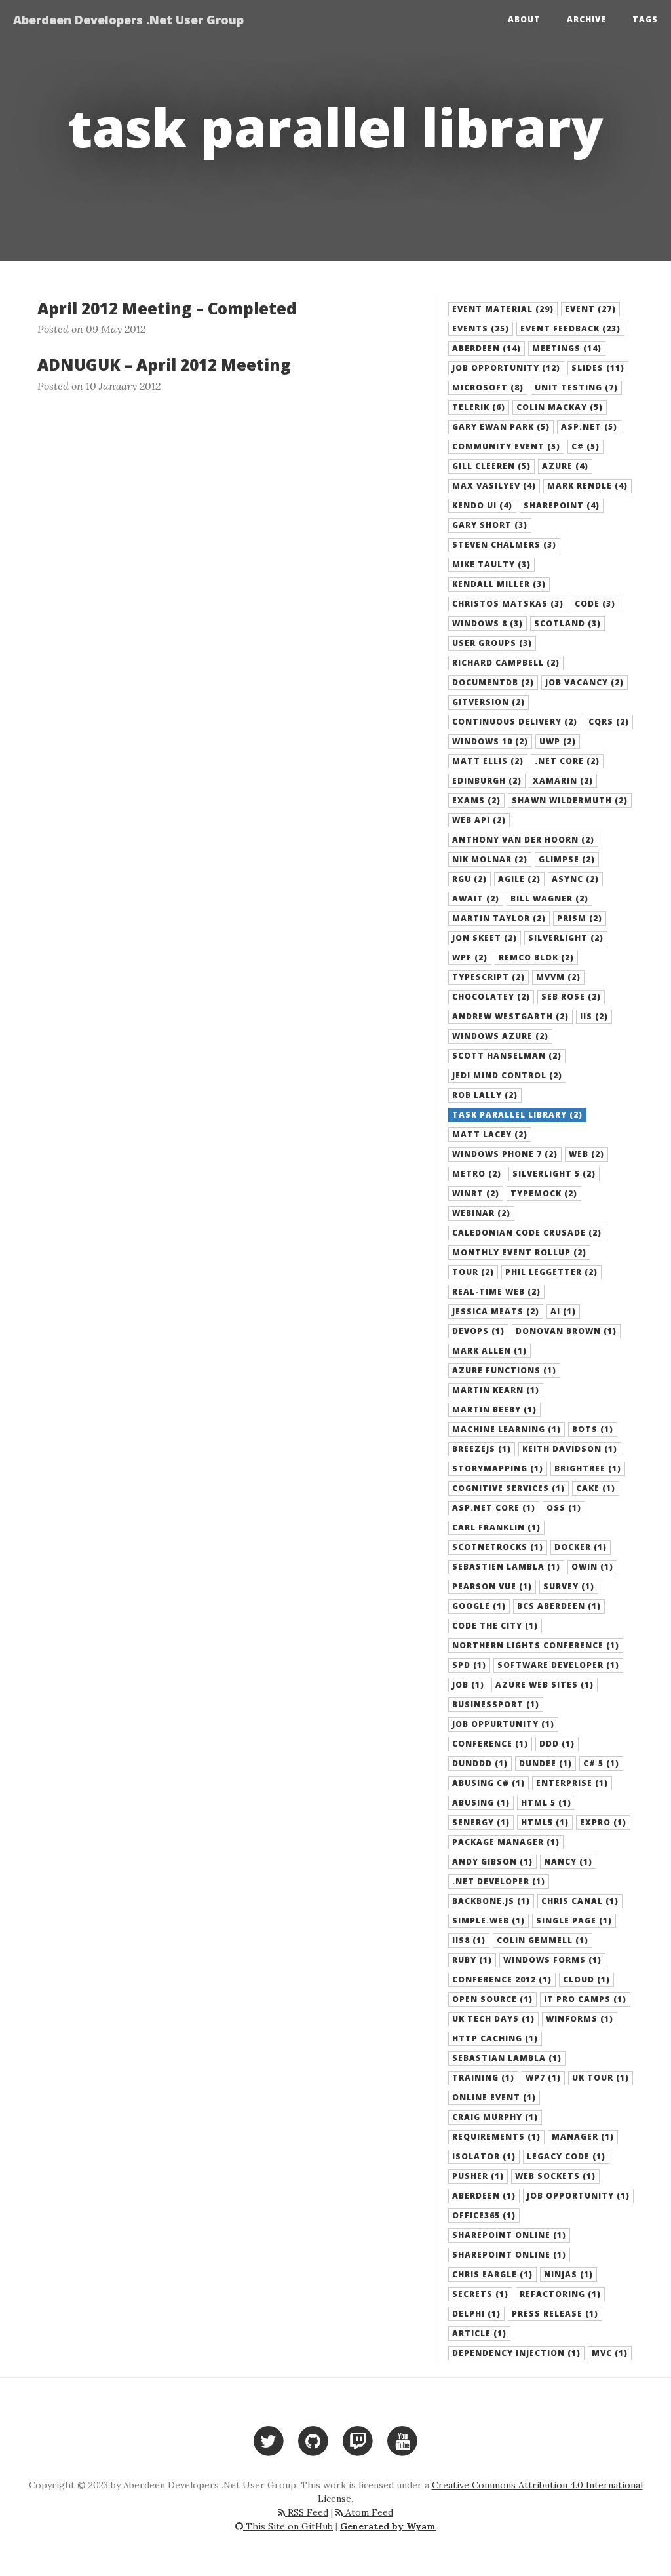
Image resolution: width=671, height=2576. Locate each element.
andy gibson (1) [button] (492, 1862)
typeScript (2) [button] (489, 977)
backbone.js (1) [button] (491, 1901)
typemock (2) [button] (544, 1193)
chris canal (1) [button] (580, 1901)
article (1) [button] (479, 2333)
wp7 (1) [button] (543, 2078)
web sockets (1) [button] (555, 2176)
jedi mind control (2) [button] (507, 1075)
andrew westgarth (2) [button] (510, 1016)
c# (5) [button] (585, 446)
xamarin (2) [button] (563, 781)
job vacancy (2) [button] (585, 682)
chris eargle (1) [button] (492, 2274)
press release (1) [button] (555, 2314)
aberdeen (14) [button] (487, 348)
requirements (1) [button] (496, 2137)
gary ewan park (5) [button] (501, 427)
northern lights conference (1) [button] (536, 1645)
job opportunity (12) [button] (506, 368)
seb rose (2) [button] (571, 997)
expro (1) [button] (603, 1822)
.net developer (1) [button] (499, 1881)
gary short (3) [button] (490, 525)
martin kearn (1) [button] (496, 1390)
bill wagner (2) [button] (549, 899)
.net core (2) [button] (567, 761)
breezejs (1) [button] (482, 1449)
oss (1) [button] (564, 1508)
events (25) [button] (481, 329)
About (524, 19)
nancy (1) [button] (568, 1862)
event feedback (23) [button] (570, 329)
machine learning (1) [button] (507, 1429)
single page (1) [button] (574, 1921)
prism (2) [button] (580, 918)
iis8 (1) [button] (469, 1940)
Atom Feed (368, 2512)
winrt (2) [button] (476, 1193)
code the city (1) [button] (495, 1626)
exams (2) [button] (476, 800)
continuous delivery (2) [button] (515, 722)
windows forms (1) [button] (552, 1960)
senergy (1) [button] (481, 1822)
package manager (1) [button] (506, 1842)
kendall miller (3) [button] (499, 584)
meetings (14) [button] (567, 348)
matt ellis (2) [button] (488, 761)
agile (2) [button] (519, 879)
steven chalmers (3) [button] (504, 545)
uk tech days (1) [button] (493, 2019)
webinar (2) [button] (481, 1213)
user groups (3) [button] (492, 643)
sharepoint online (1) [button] (509, 2255)
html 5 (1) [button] (546, 1803)
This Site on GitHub (288, 2526)
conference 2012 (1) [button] (502, 1979)
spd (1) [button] (469, 1665)
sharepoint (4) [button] (562, 505)
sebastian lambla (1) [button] (507, 2058)
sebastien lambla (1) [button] (506, 1567)
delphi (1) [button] (476, 2314)
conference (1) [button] (490, 1744)
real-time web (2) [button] (496, 1292)
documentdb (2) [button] (493, 682)
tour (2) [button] (473, 1272)
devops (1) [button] (478, 1331)
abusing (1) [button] (481, 1803)
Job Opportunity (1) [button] (578, 2196)
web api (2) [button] (479, 820)
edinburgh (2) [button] (487, 781)
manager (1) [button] (583, 2137)
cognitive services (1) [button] (508, 1488)
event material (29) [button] (503, 309)
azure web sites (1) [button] (545, 1685)
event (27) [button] (590, 309)
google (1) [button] (479, 1606)
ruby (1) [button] (472, 1960)
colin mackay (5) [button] (560, 407)
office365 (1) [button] (484, 2215)
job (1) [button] (468, 1685)
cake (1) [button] (596, 1488)
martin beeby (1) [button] (494, 1410)
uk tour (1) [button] (601, 2078)
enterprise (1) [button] (572, 1783)
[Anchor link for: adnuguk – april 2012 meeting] (30, 365)
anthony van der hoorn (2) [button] (523, 840)
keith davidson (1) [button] (570, 1449)
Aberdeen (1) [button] (484, 2196)
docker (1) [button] (581, 1547)
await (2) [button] (476, 899)
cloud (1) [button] (586, 1979)
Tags (645, 19)
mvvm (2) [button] (558, 977)
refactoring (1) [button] (560, 2294)
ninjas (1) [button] (568, 2274)
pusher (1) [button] (478, 2176)
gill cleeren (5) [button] (491, 466)
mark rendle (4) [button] (587, 486)
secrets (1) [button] (480, 2294)
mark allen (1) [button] (489, 1351)
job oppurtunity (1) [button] (503, 1724)
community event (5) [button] (506, 446)
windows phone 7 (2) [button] (505, 1154)
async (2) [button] (575, 879)
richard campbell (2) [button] (506, 663)
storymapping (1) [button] (498, 1468)
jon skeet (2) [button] (485, 938)
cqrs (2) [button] (609, 722)
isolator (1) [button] (484, 2156)
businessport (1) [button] (496, 1704)
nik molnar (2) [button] (490, 859)
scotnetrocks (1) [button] (498, 1547)
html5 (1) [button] (545, 1822)
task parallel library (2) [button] (517, 1115)
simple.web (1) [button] (489, 1921)
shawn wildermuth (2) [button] (570, 800)
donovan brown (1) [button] (566, 1331)
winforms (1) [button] (580, 2019)
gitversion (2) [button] (489, 702)
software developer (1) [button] (558, 1665)
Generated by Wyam (388, 2526)
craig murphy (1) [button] (495, 2117)
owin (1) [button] (592, 1567)
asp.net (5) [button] (589, 427)
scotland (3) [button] (567, 623)
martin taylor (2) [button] (499, 918)
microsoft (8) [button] (488, 388)
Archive (586, 19)
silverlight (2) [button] (566, 938)
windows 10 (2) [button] (490, 741)
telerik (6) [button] (479, 407)
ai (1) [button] (563, 1311)
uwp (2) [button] (558, 741)
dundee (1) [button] (546, 1763)
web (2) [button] (586, 1154)
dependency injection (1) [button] (516, 2353)
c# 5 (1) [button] (601, 1763)
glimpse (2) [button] (567, 859)
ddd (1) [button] (557, 1744)
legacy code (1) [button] (566, 2156)
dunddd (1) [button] (480, 1763)
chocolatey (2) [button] (491, 997)
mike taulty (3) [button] (491, 564)
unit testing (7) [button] (576, 388)
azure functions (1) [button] (504, 1370)
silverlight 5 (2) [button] (554, 1174)
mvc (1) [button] (610, 2353)
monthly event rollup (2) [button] (519, 1252)
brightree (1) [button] (588, 1468)
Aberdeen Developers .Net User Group (128, 20)
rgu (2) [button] (470, 879)
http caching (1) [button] (495, 2038)
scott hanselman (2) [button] (507, 1056)
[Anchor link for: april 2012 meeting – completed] (30, 309)
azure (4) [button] (565, 466)
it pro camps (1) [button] (585, 1999)
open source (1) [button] (492, 1999)
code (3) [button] (595, 604)
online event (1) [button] (494, 2097)
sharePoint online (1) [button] (509, 2235)
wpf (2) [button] (470, 957)
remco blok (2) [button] (536, 957)
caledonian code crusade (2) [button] (527, 1233)
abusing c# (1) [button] (489, 1783)
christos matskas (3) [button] (508, 604)
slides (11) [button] (598, 368)
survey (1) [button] (569, 1586)
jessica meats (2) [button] (496, 1311)
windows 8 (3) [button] (488, 623)
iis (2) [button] (594, 1016)
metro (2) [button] (477, 1174)
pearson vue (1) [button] (492, 1586)
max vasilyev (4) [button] (494, 486)
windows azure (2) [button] (500, 1036)
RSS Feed (307, 2512)
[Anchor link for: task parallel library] (45, 127)
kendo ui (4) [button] (482, 505)
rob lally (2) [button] (485, 1095)
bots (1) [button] (593, 1429)
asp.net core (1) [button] (494, 1508)
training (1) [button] (483, 2078)
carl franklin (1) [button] (496, 1527)
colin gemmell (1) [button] (543, 1940)
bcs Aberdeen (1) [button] (559, 1606)
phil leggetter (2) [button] (551, 1272)
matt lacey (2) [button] (490, 1134)
